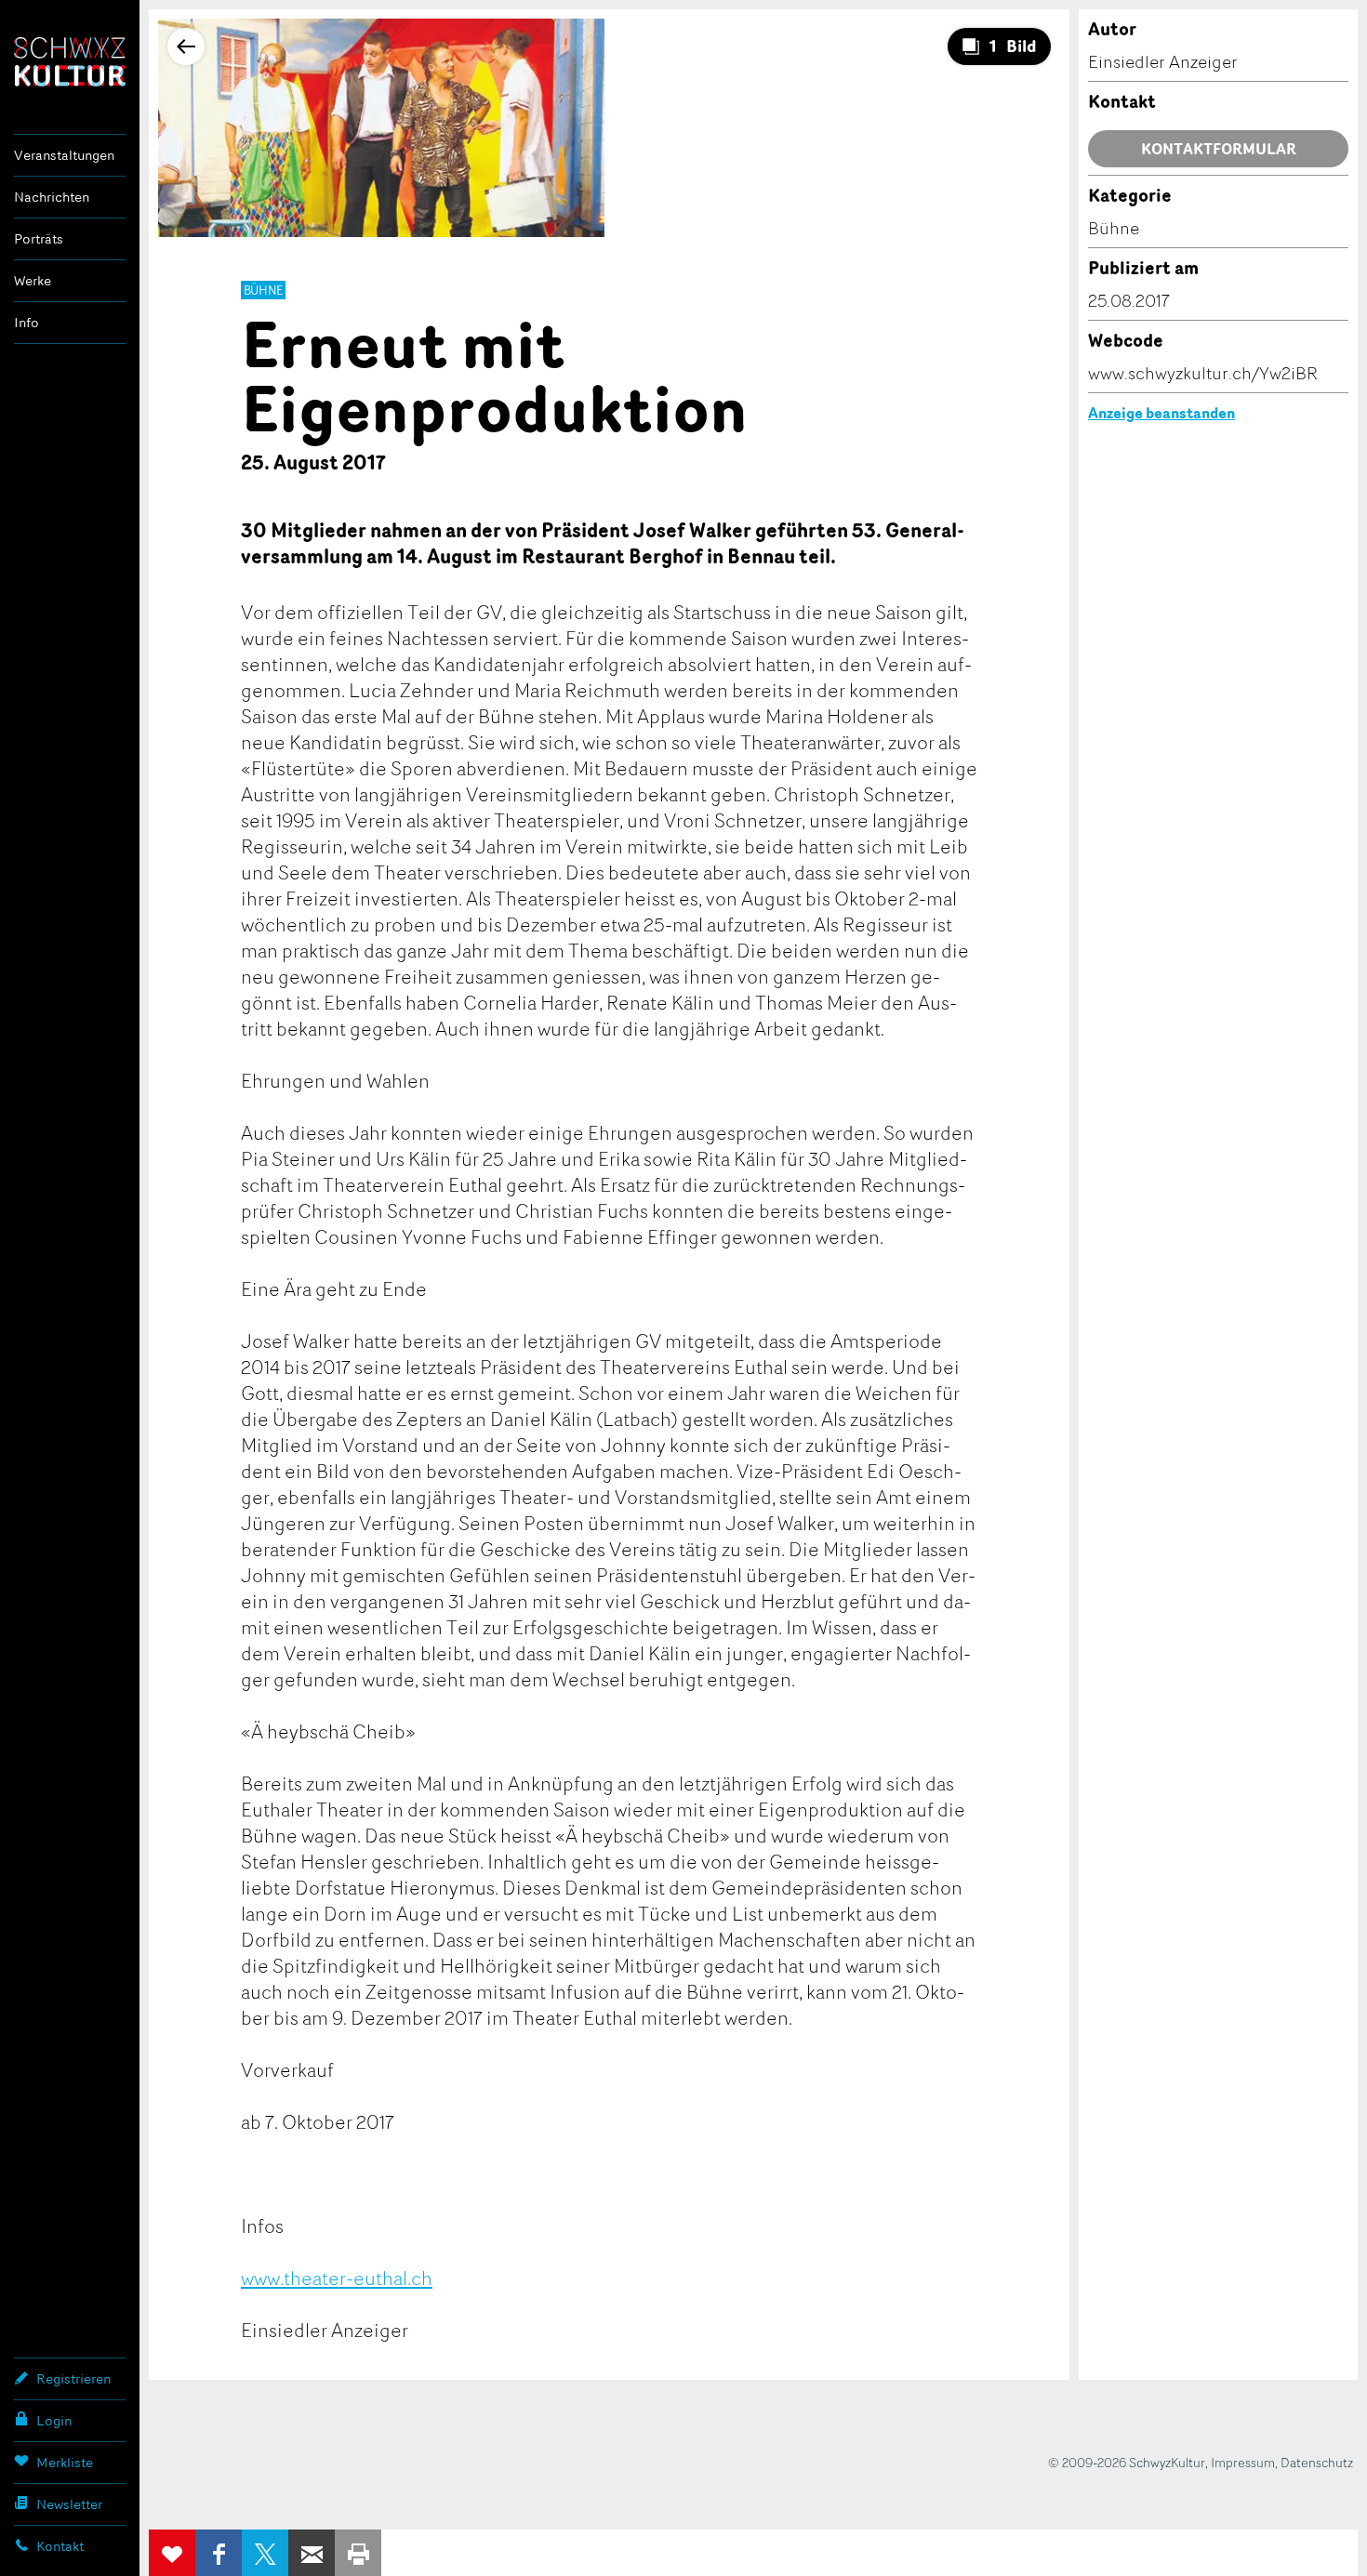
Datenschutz (1317, 2462)
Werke (33, 280)
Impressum (1243, 2462)
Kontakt (60, 2546)
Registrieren (73, 2378)
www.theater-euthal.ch (337, 2278)
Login (54, 2420)
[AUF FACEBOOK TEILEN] (219, 2553)
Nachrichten (52, 197)
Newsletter (69, 2504)
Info (27, 322)
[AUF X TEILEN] (265, 2553)
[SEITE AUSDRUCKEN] (358, 2553)
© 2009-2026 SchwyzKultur (1127, 2462)
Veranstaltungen (64, 155)
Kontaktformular (1219, 149)
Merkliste (65, 2462)
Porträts (39, 238)
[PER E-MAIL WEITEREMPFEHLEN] (312, 2553)
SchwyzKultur (70, 62)
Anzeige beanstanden (1161, 413)
